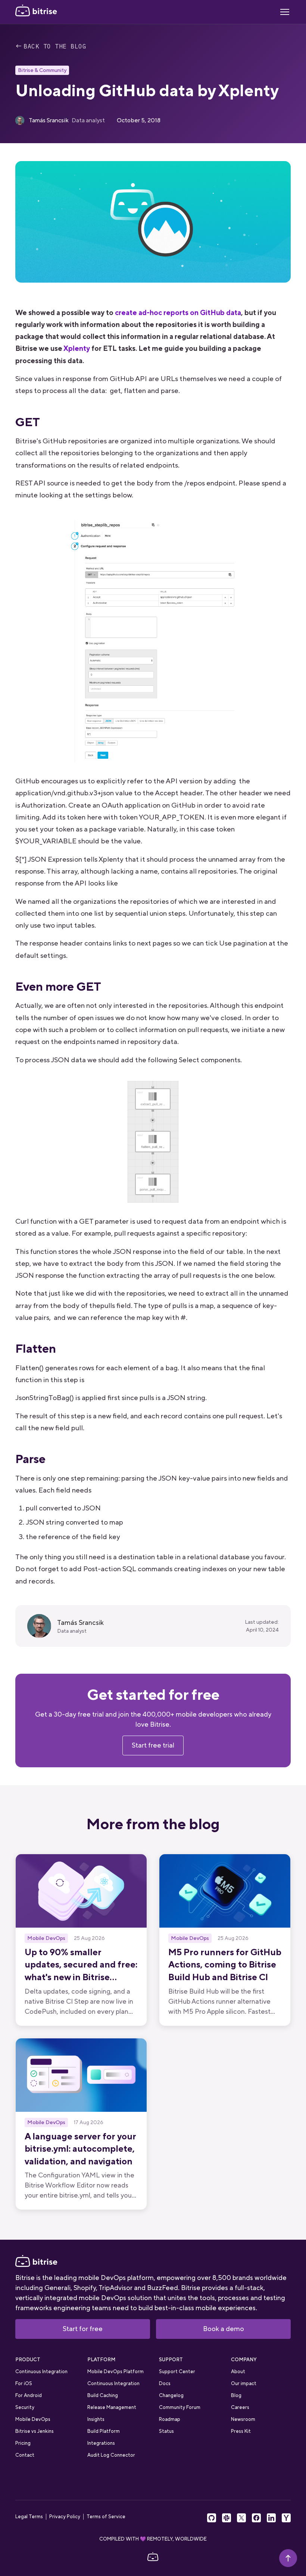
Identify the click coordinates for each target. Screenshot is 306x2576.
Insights (96, 2419)
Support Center (177, 2371)
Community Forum (180, 2407)
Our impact (244, 2383)
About (238, 2371)
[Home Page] (36, 12)
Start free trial (153, 1745)
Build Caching (103, 2395)
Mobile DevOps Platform (115, 2371)
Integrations (101, 2443)
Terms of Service (106, 2517)
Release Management (112, 2407)
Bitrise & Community (42, 70)
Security (25, 2407)
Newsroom (243, 2419)
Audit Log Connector (111, 2455)
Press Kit (241, 2431)
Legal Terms (29, 2517)
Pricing (23, 2443)
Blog (236, 2395)
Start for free (83, 2329)
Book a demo (224, 2329)
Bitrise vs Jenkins (35, 2431)
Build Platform (104, 2431)
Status (166, 2431)
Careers (240, 2407)
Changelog (171, 2395)
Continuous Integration (41, 2371)
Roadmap (170, 2419)
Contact (25, 2455)
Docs (165, 2383)
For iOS (24, 2383)
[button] (285, 12)
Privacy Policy (65, 2517)
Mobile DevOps (33, 2419)
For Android (29, 2395)
